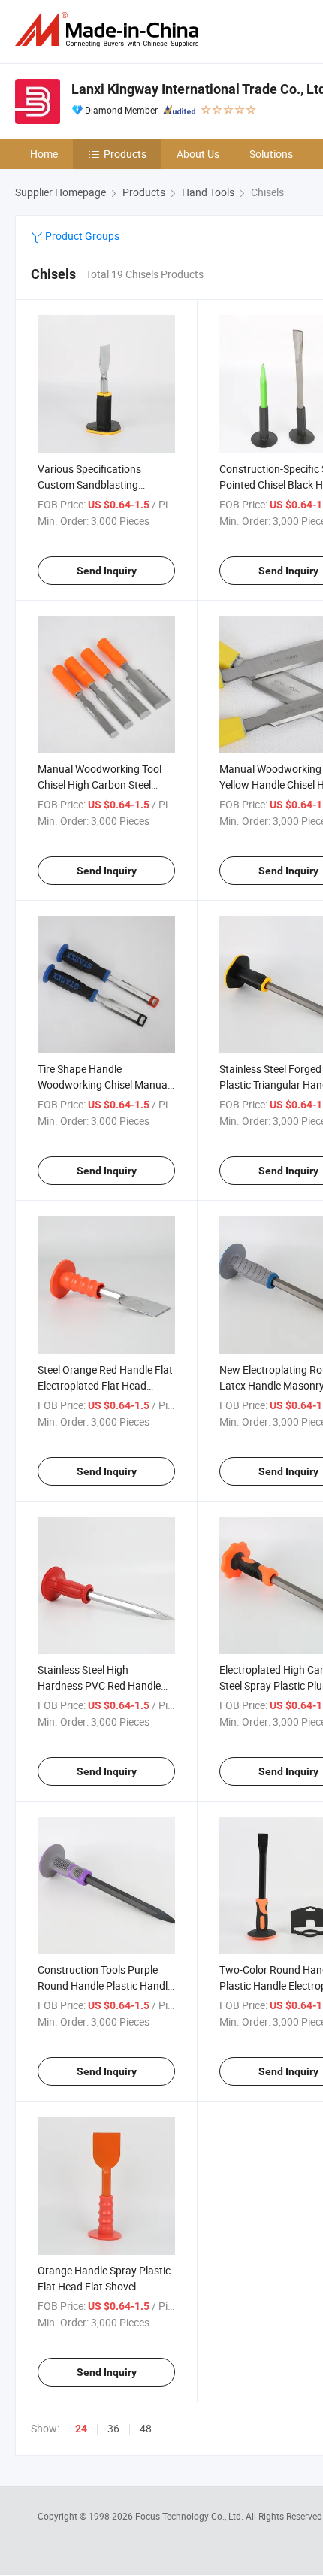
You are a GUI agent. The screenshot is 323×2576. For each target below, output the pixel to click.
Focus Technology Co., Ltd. (190, 2516)
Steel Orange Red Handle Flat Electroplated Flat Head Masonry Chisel (105, 1385)
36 (113, 2428)
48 (146, 2428)
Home (44, 154)
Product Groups (81, 236)
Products (125, 154)
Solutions (271, 154)
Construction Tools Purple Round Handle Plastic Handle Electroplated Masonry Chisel (105, 1985)
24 (81, 2429)
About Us (198, 154)
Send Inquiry (107, 571)
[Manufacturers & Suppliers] (110, 30)
